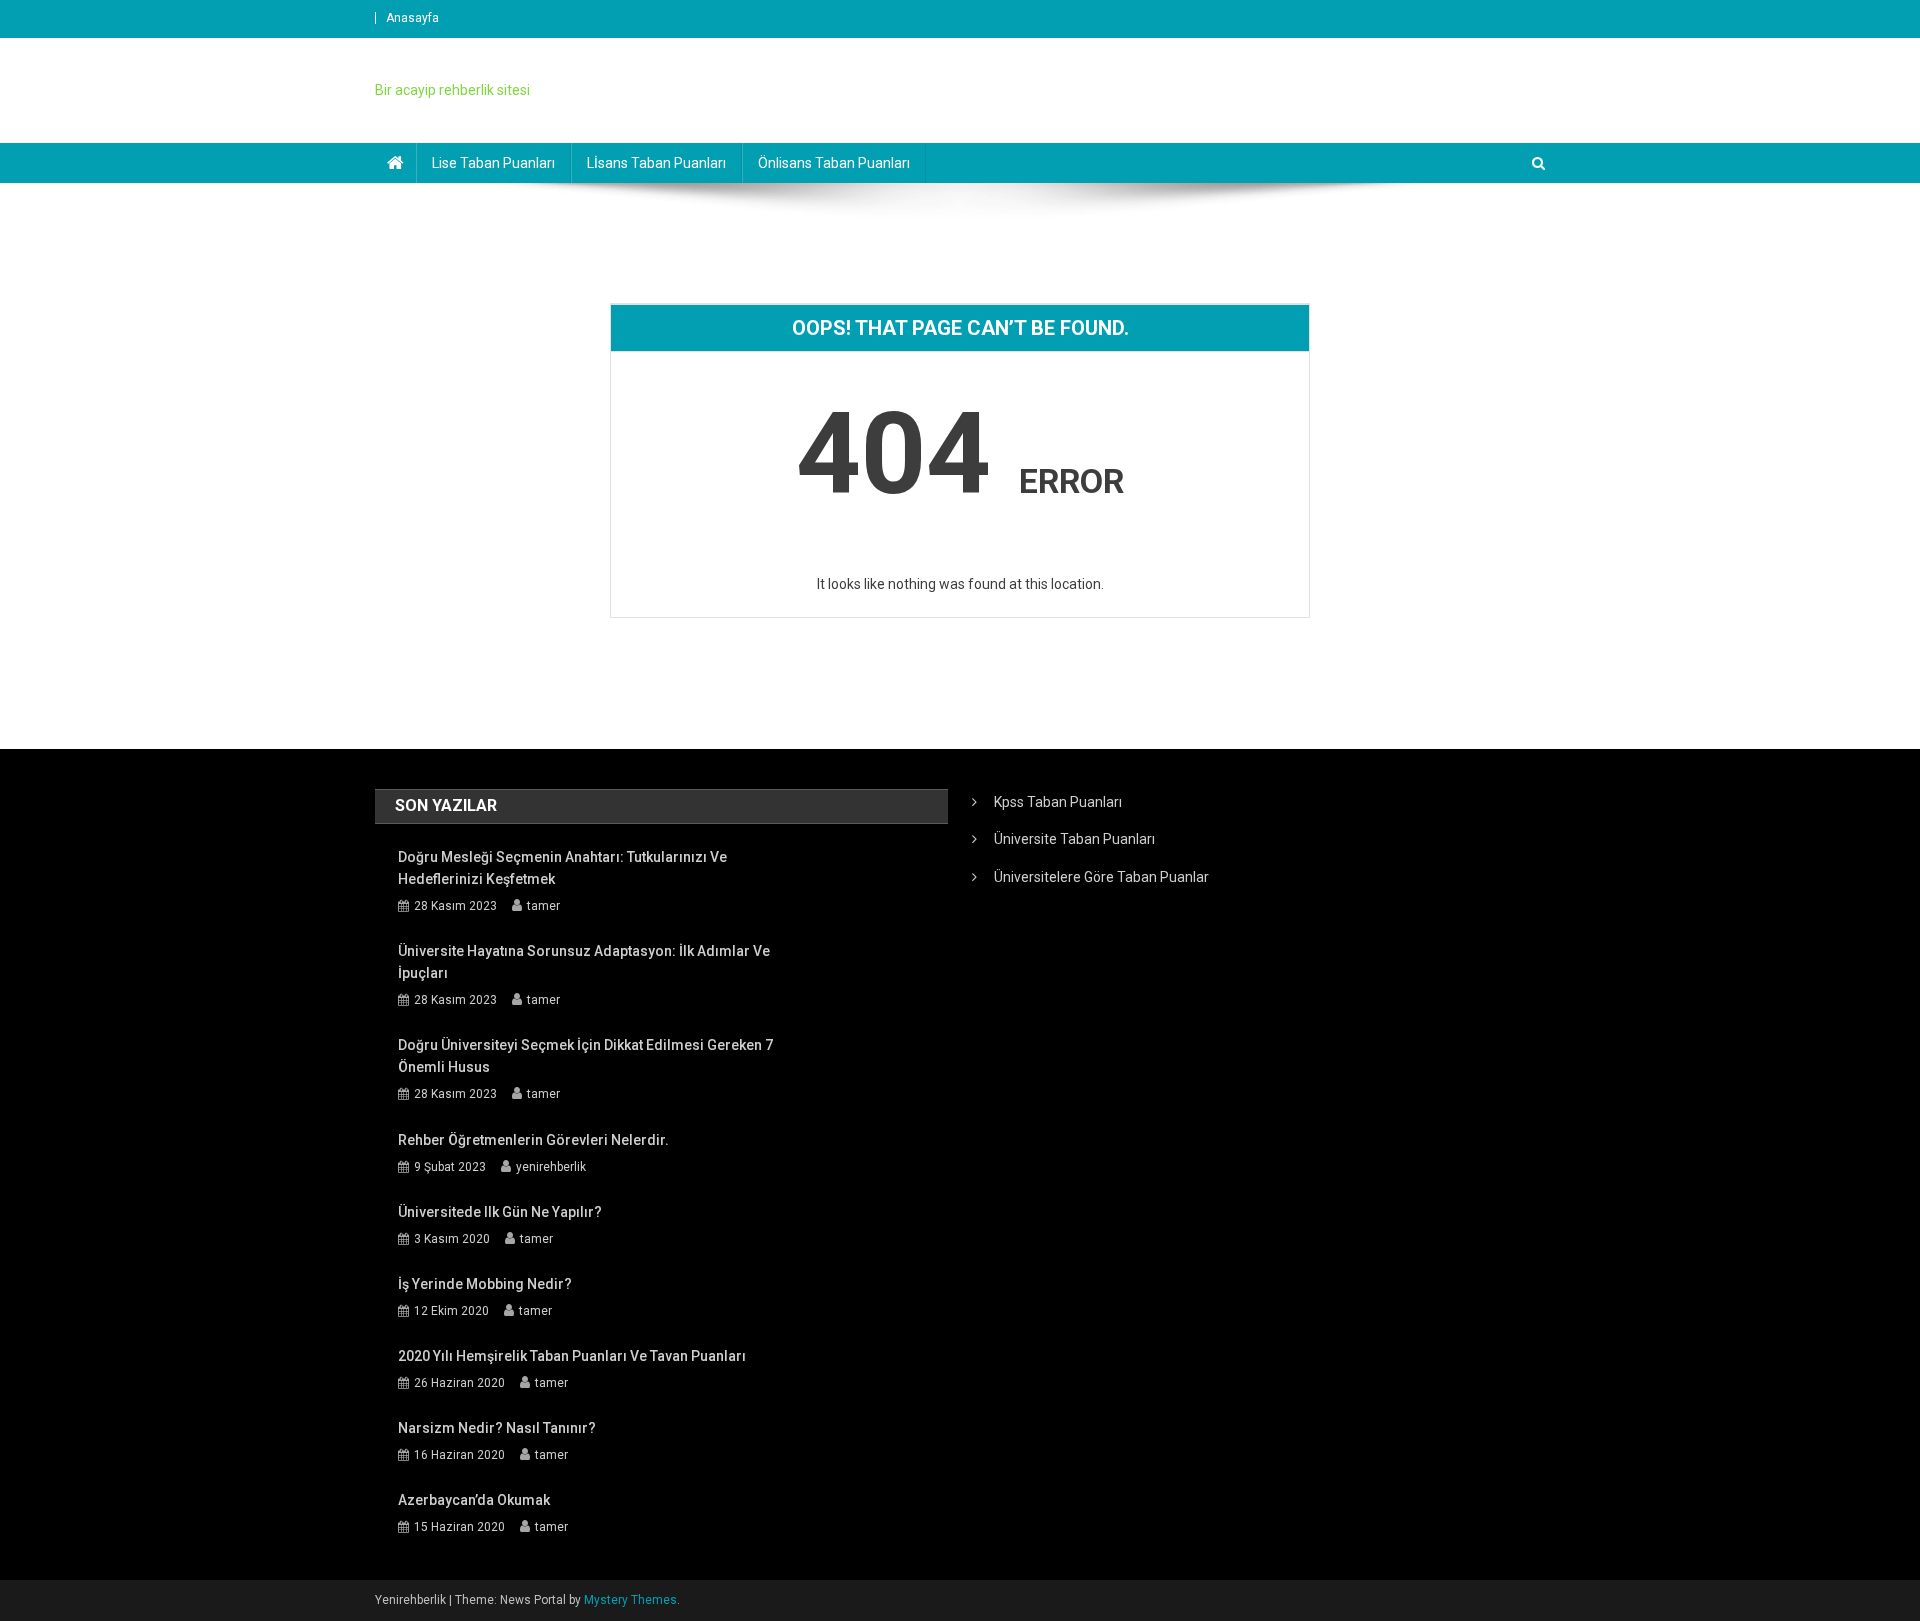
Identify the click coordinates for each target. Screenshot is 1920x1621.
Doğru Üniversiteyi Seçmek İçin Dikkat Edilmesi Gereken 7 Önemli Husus (585, 1056)
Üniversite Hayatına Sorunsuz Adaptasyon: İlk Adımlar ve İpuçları (584, 962)
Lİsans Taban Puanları (656, 163)
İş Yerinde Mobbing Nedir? (485, 1284)
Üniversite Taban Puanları (1074, 839)
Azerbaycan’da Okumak (474, 1500)
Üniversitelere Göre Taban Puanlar (1101, 877)
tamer (543, 906)
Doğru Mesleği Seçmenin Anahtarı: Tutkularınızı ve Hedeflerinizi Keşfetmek (562, 868)
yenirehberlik (551, 1167)
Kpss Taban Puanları (1058, 802)
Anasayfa (412, 18)
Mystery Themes (630, 1600)
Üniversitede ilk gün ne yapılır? (500, 1212)
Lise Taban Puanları (493, 163)
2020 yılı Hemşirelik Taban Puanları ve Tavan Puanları (572, 1356)
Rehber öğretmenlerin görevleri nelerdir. (533, 1140)
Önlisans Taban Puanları (834, 163)
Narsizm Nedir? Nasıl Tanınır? (497, 1428)
